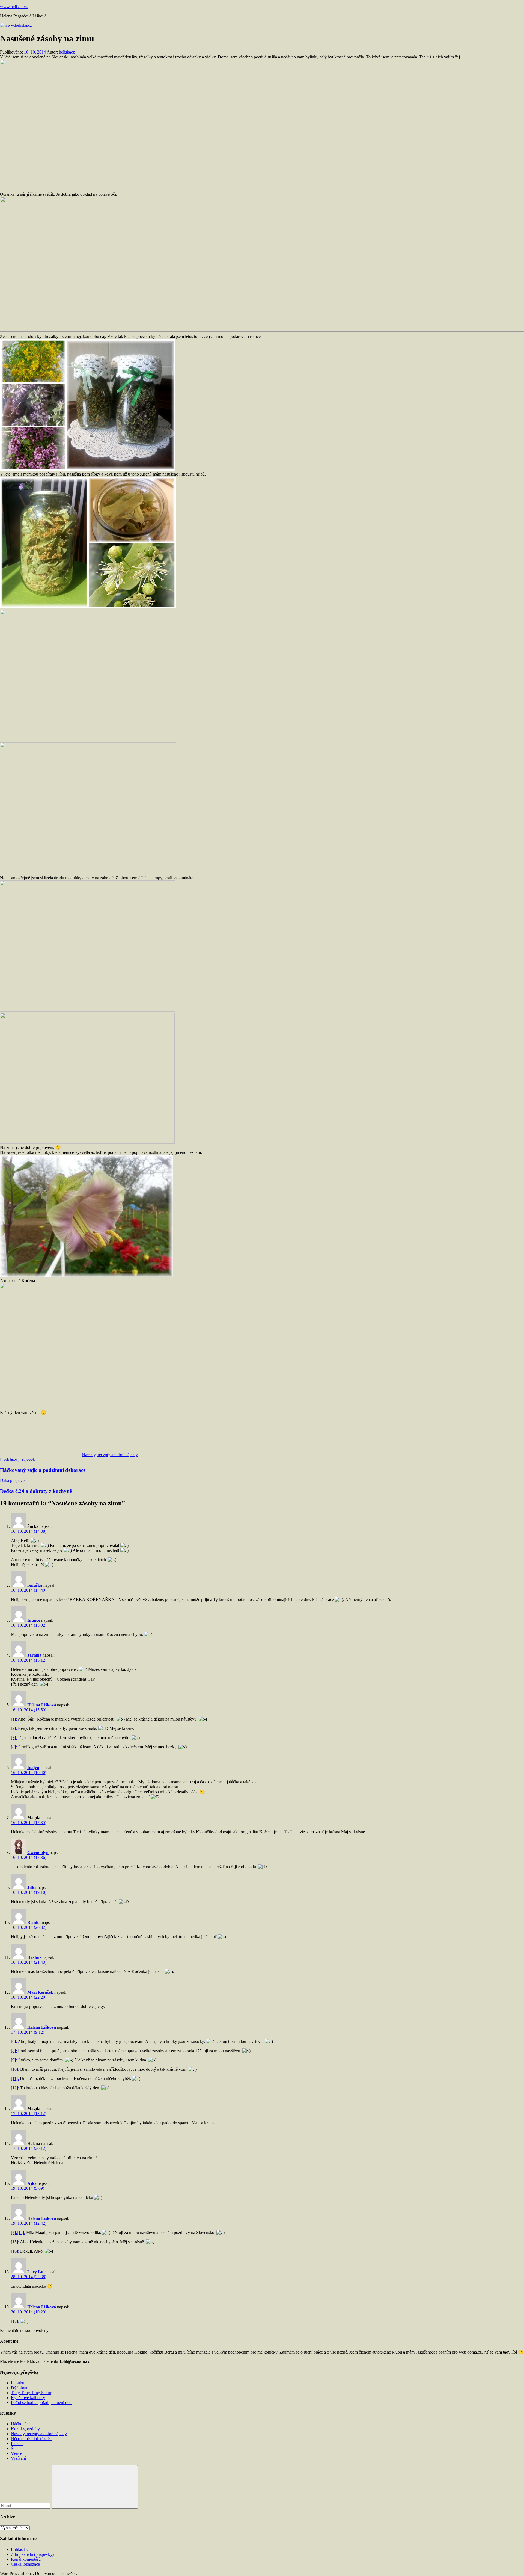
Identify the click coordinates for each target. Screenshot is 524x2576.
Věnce (17, 2453)
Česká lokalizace (25, 2564)
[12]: (15, 2088)
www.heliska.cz (14, 7)
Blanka (34, 1922)
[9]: (14, 2060)
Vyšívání (18, 2458)
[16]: (15, 2251)
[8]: (14, 2051)
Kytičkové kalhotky (28, 2398)
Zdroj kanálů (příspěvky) (32, 2554)
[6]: (14, 2041)
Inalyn (33, 1768)
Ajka (32, 2183)
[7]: (14, 2232)
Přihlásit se (20, 2549)
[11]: (15, 2079)
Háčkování (20, 2424)
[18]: (15, 2321)
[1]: (14, 1719)
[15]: (15, 2242)
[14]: (21, 2232)
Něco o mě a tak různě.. (31, 2439)
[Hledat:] (26, 2505)
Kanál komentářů (26, 2559)
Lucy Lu (35, 2272)
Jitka (32, 1887)
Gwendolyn (38, 1852)
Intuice (34, 1620)
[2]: (14, 1728)
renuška (35, 1585)
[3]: (14, 1738)
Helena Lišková (42, 1705)
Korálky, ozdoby (25, 2429)
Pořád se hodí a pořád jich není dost (42, 2403)
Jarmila (34, 1655)
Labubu (18, 2383)
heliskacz (67, 52)
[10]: (15, 2069)
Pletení (17, 2443)
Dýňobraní (20, 2388)
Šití (14, 2448)
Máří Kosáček (40, 1992)
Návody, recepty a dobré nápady (110, 1455)
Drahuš (34, 1957)
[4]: (14, 1747)
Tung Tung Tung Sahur (31, 2393)
